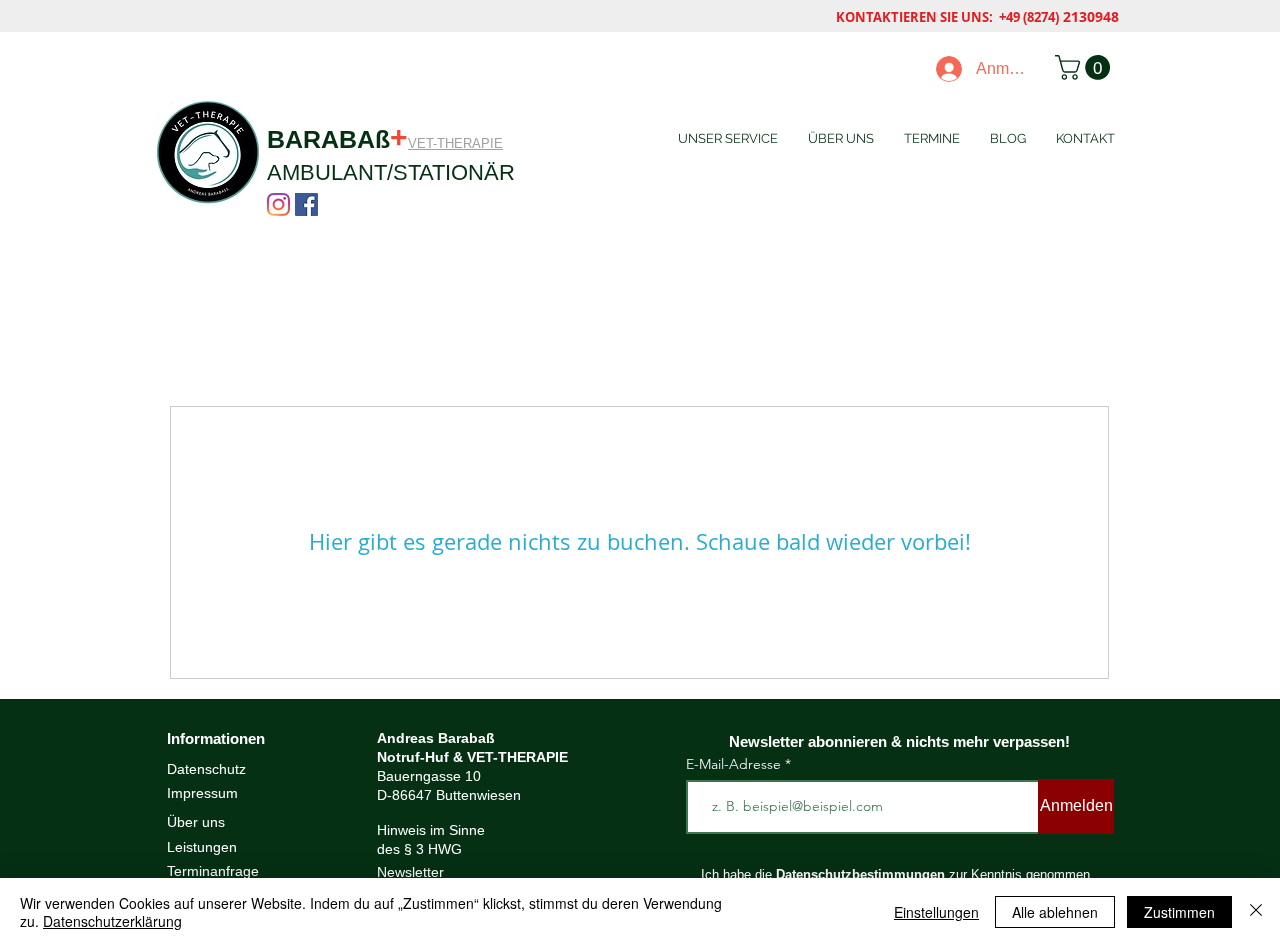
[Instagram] (278, 204)
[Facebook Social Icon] (306, 204)
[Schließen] (1256, 912)
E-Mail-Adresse (735, 764)
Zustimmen (1179, 912)
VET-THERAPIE (455, 143)
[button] (1085, 67)
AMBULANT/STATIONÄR (391, 172)
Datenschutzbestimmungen (860, 874)
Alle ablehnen (1055, 912)
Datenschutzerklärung (112, 921)
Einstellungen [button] (936, 912)
